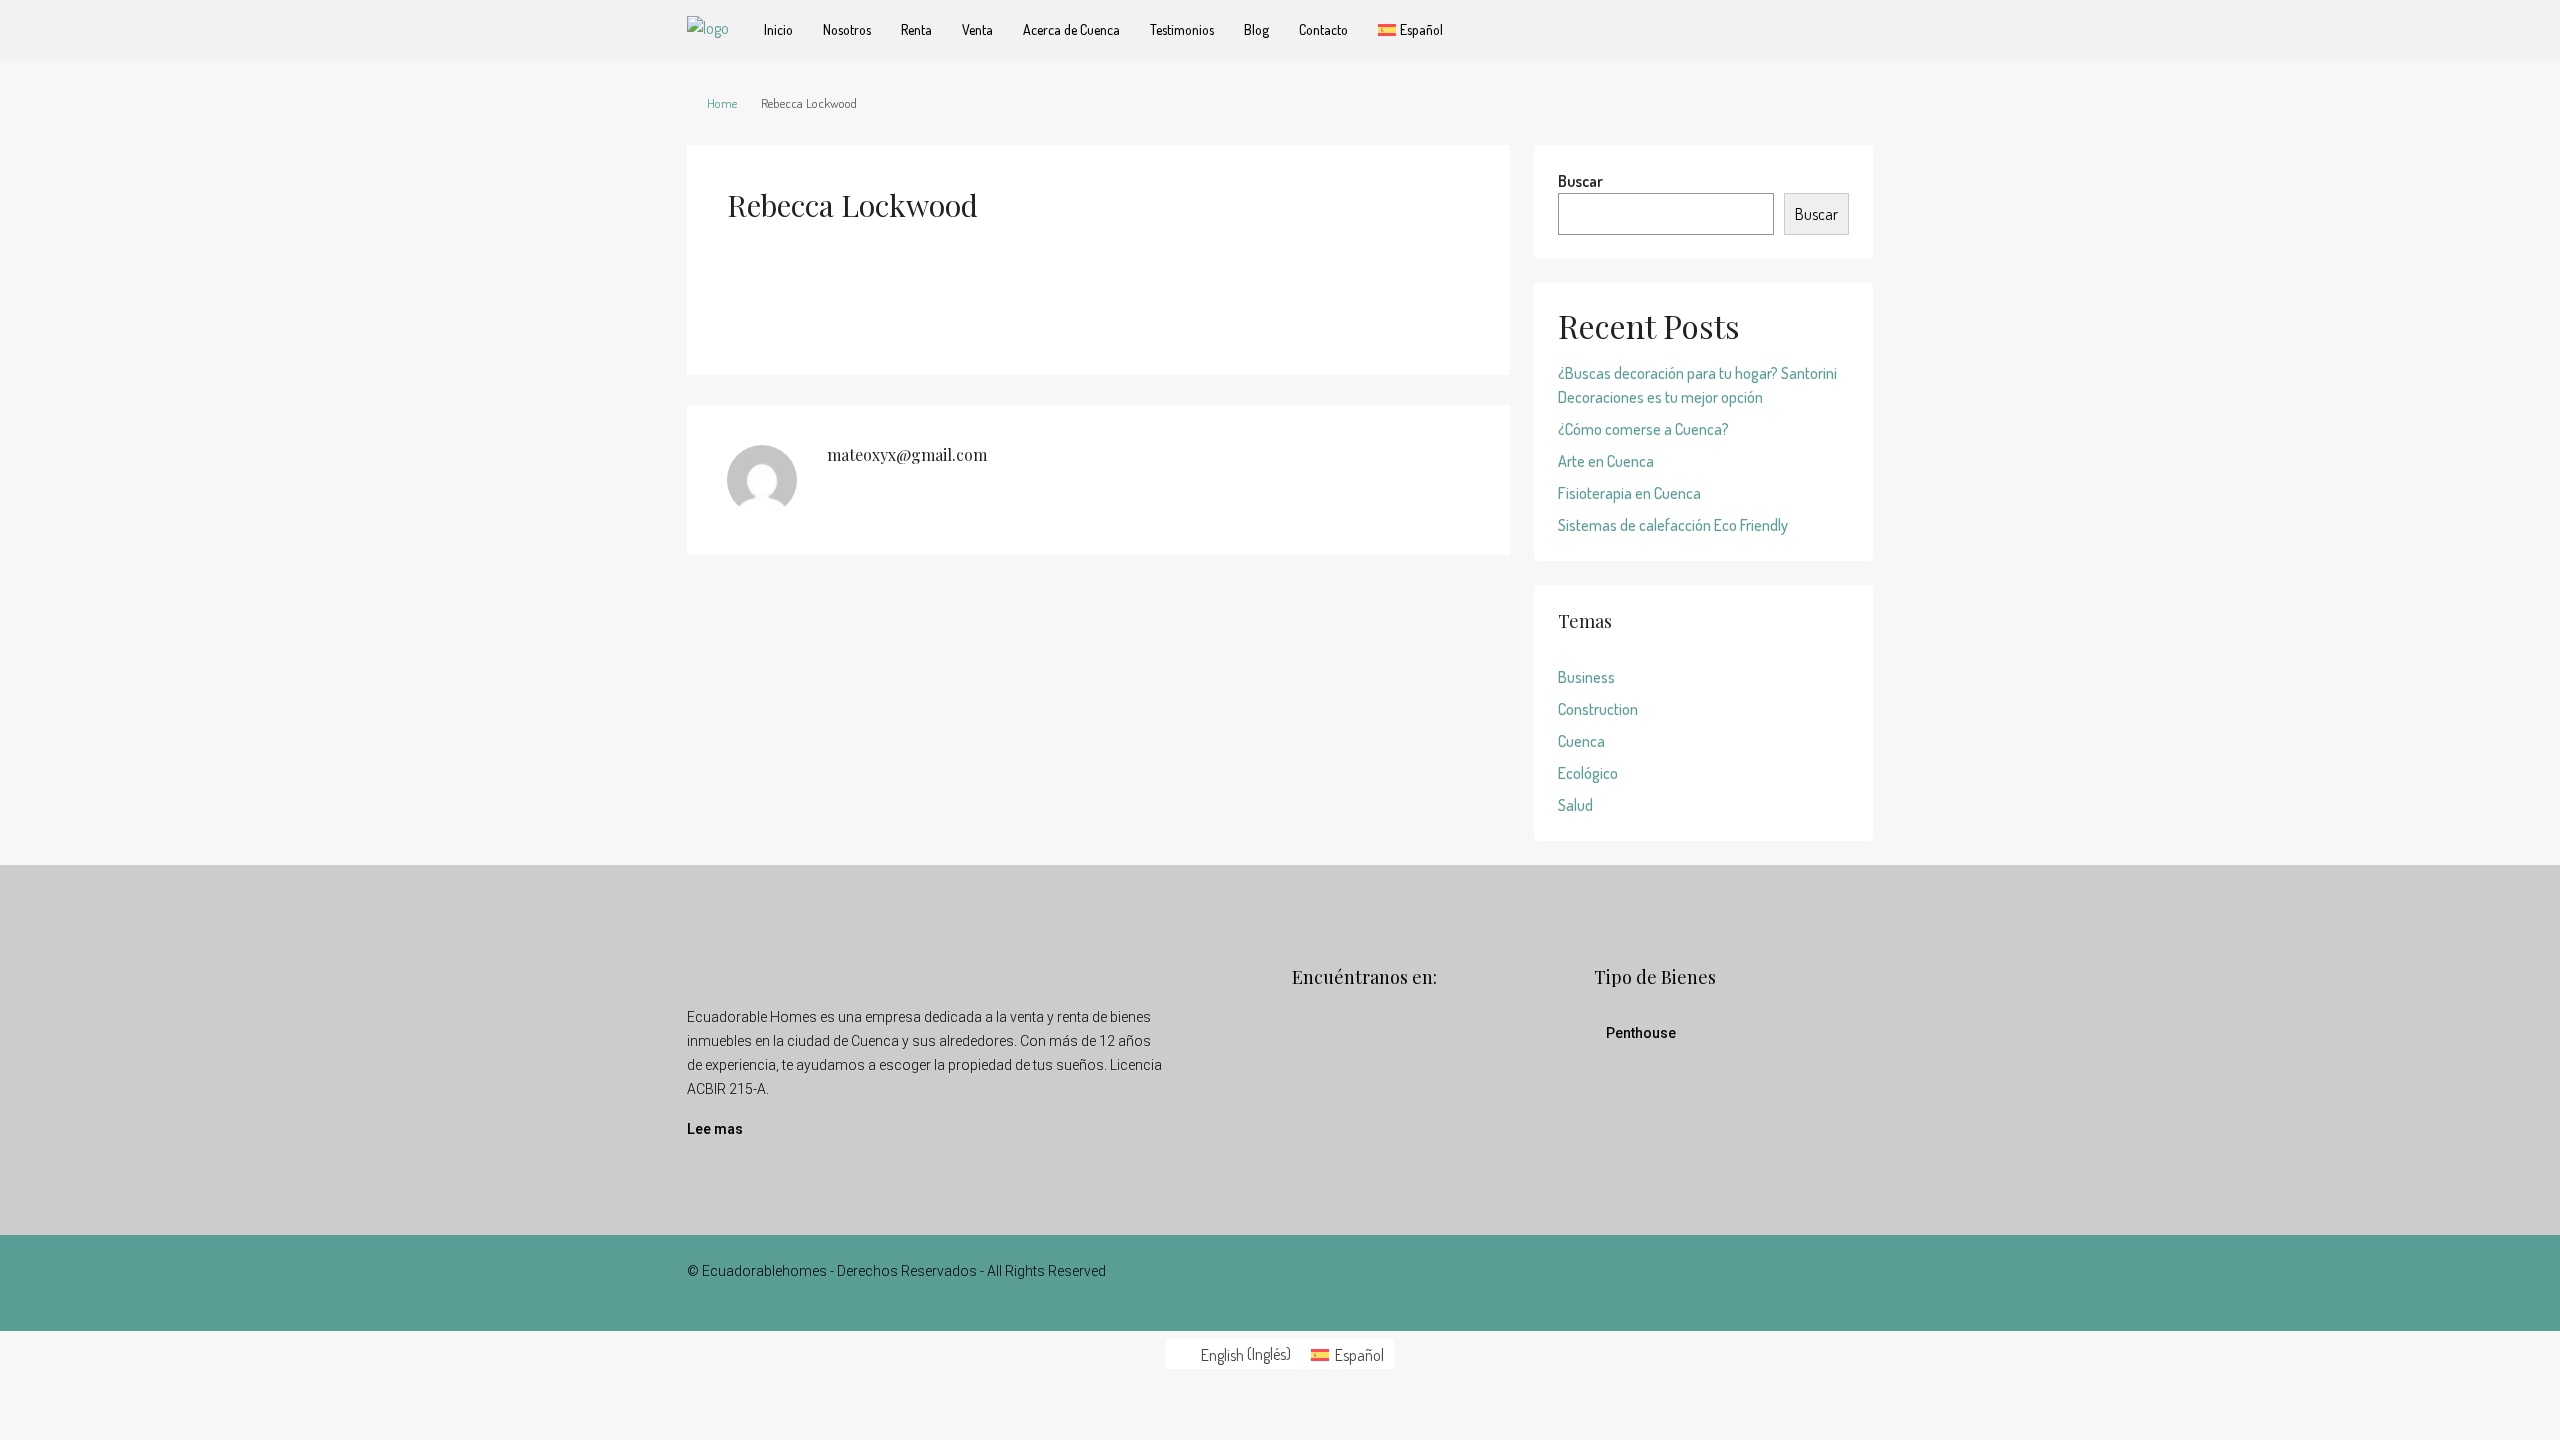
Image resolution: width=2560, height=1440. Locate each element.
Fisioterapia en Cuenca (1629, 493)
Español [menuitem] (1359, 1355)
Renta (916, 29)
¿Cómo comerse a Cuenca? (1643, 429)
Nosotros (847, 29)
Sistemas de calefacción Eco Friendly (1673, 525)
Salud (1575, 805)
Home (722, 103)
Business (1586, 677)
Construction (1598, 709)
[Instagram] (1820, 1283)
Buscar (1580, 181)
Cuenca (1581, 741)
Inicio (778, 29)
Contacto (1323, 29)
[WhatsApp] (1855, 1283)
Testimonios (1182, 29)
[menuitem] (1233, 1353)
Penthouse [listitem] (1641, 1033)
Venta (977, 29)
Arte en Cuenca (1606, 461)
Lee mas (715, 1129)
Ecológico (1588, 773)
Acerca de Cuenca (1071, 29)
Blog (1256, 29)
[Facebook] (1785, 1283)
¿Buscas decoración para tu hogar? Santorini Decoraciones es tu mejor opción (1697, 385)
